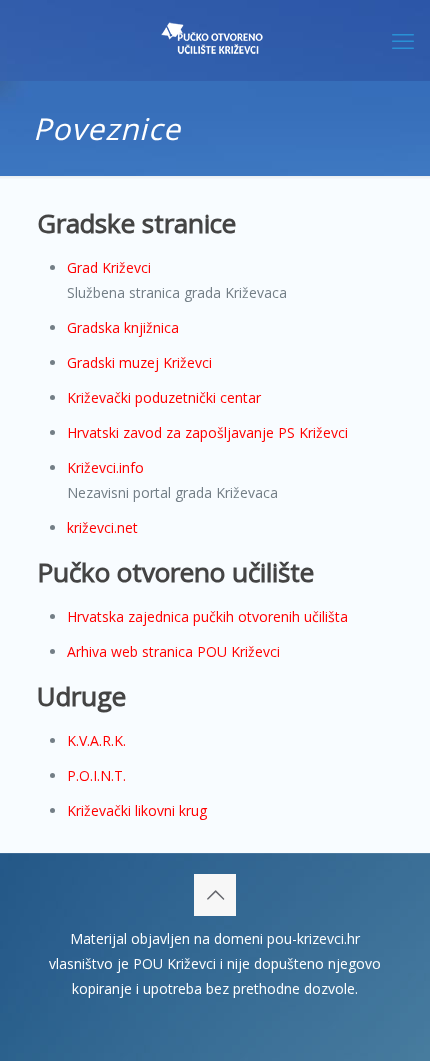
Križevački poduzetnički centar (164, 397)
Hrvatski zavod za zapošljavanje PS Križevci (207, 432)
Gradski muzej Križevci (139, 362)
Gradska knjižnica (123, 327)
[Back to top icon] (215, 895)
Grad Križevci (109, 267)
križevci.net (102, 527)
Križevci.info (105, 467)
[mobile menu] (403, 40)
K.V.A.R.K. (96, 740)
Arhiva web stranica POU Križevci (173, 651)
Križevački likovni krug (137, 810)
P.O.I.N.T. (96, 775)
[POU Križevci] (215, 40)
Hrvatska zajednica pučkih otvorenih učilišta (207, 616)
